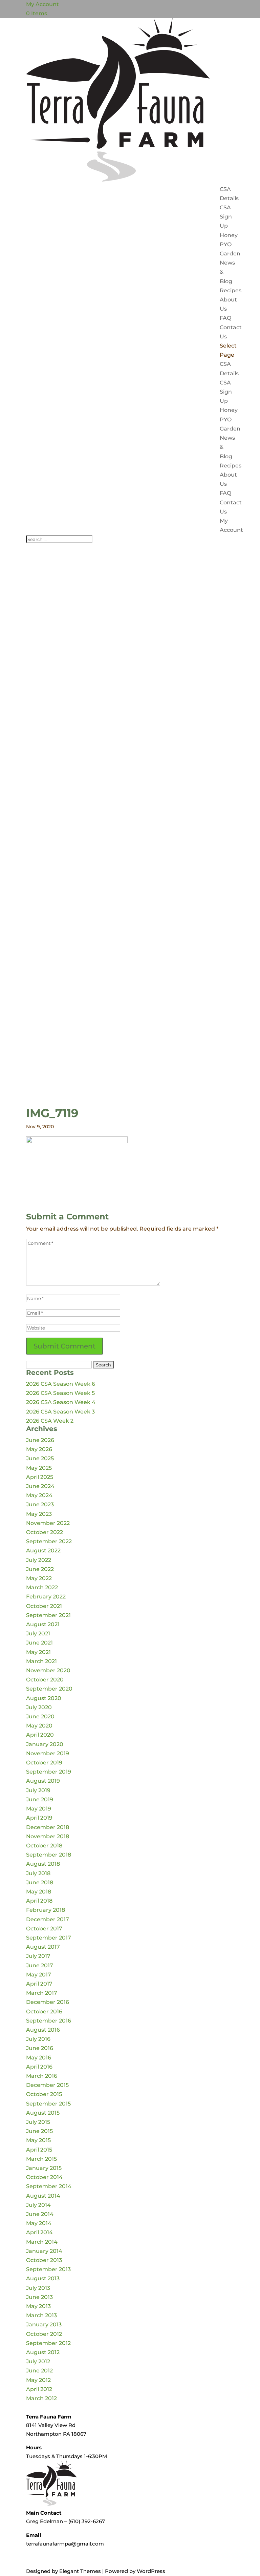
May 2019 (39, 1809)
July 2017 (38, 1956)
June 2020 (40, 1716)
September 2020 (49, 1689)
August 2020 (44, 1698)
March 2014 (42, 2242)
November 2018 (48, 1836)
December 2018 (48, 1827)
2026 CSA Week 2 (50, 1421)
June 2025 (40, 1458)
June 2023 (40, 1504)
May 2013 (38, 2306)
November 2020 (48, 1670)
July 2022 (39, 1560)
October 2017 (44, 1929)
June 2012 (39, 2371)
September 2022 (49, 1541)
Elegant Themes (80, 2571)
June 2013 (39, 2297)
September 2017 (49, 1938)
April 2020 (40, 1735)
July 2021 (38, 1633)
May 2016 (39, 2058)
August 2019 (43, 1781)
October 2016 (44, 2012)
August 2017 (43, 1947)
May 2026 (39, 1449)
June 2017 (40, 1965)
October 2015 (44, 2094)
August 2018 (43, 1864)
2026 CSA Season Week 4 (61, 1402)
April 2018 (39, 1901)
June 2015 (39, 2131)
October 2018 (44, 1846)
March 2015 (41, 2159)
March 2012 (41, 2398)
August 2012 (43, 2352)
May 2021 (38, 1652)
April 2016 (39, 2067)
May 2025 (39, 1468)
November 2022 (48, 1523)
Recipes (231, 290)
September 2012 (48, 2343)
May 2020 (39, 1726)
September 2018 (49, 1855)
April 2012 (39, 2389)
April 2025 (40, 1477)
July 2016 (38, 2039)
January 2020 (45, 1744)
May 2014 (39, 2223)
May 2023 (39, 1514)
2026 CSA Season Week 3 (60, 1412)
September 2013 (48, 2269)
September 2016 (49, 2021)
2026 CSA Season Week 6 (61, 1384)
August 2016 (43, 2030)
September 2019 (49, 1772)
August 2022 (43, 1551)
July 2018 (38, 1873)
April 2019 (39, 1818)
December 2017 (48, 1919)
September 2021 (48, 1615)
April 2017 (39, 1984)
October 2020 (45, 1680)
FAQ (225, 318)
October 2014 (44, 2177)
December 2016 (48, 2002)
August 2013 (43, 2278)
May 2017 (39, 1975)
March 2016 (42, 2076)
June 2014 (40, 2214)
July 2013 (38, 2288)
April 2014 (39, 2232)
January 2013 (44, 2324)
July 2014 (38, 2205)
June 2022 (40, 1569)
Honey (229, 235)
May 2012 (38, 2380)
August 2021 (43, 1624)
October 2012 (44, 2334)
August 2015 (43, 2113)
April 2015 (39, 2150)
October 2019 (44, 1763)
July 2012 (38, 2361)
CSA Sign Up (226, 217)
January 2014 (44, 2251)
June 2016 (40, 2048)
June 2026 (40, 1440)
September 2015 (48, 2104)
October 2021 (44, 1606)
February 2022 (46, 1597)
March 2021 (41, 1661)
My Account (42, 4)
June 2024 (40, 1486)
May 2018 (39, 1892)
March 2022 (42, 1587)
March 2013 (41, 2315)
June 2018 (40, 1882)
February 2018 (46, 1910)
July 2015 (38, 2122)
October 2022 (45, 1532)
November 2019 (48, 1753)
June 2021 (39, 1643)
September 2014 (49, 2186)
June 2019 (40, 1799)
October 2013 (44, 2260)
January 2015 (44, 2168)
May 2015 (38, 2140)
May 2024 (39, 1495)
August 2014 (43, 2196)
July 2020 (39, 1707)
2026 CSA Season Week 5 (60, 1393)
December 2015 (47, 2085)
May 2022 (39, 1578)
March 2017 (42, 1993)
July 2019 (38, 1790)
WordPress (151, 2571)
